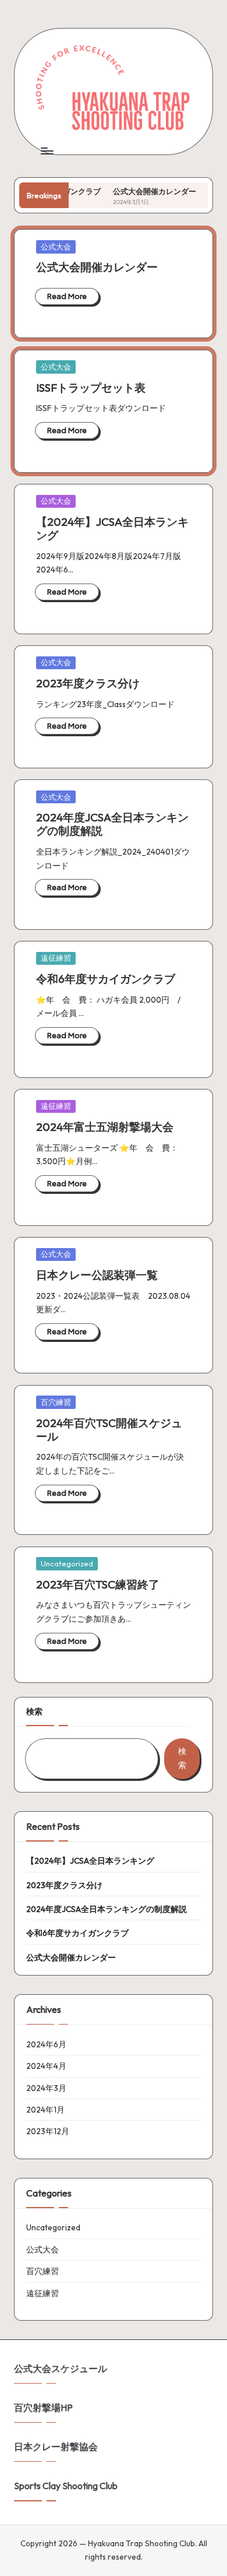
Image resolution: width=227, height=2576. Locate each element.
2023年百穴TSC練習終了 (98, 1584)
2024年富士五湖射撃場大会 (105, 1127)
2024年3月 (46, 2088)
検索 (34, 1712)
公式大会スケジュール (61, 2368)
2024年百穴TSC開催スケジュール (109, 1430)
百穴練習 (56, 1402)
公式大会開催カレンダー (139, 191)
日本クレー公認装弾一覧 (97, 1275)
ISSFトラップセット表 (91, 388)
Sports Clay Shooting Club (66, 2486)
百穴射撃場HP (43, 2408)
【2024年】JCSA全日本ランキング (112, 528)
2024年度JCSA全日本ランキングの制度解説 (112, 824)
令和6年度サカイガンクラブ (106, 979)
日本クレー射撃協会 (56, 2447)
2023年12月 (48, 2131)
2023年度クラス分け (88, 683)
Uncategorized (67, 1563)
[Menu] (47, 151)
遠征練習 (56, 958)
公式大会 (56, 247)
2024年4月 (46, 2066)
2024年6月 (46, 2044)
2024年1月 (45, 2110)
